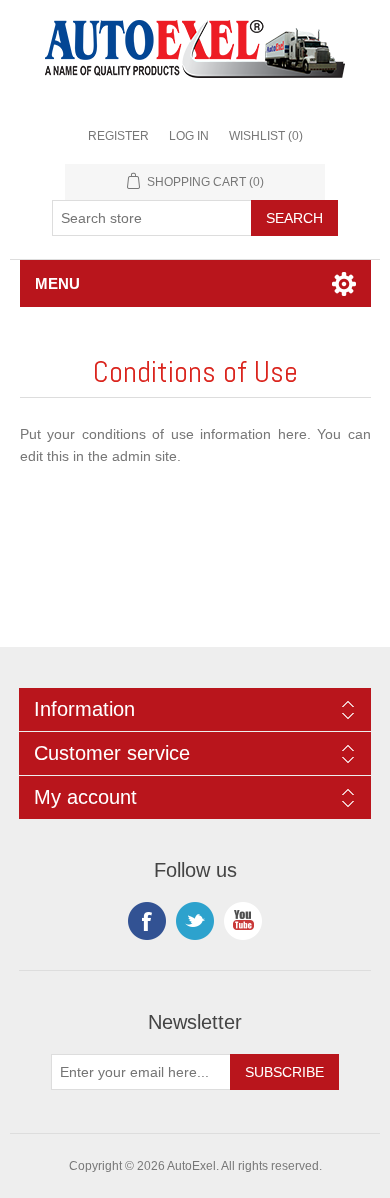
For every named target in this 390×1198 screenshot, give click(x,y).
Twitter (195, 921)
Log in (189, 136)
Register (118, 136)
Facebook (147, 921)
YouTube (243, 921)
